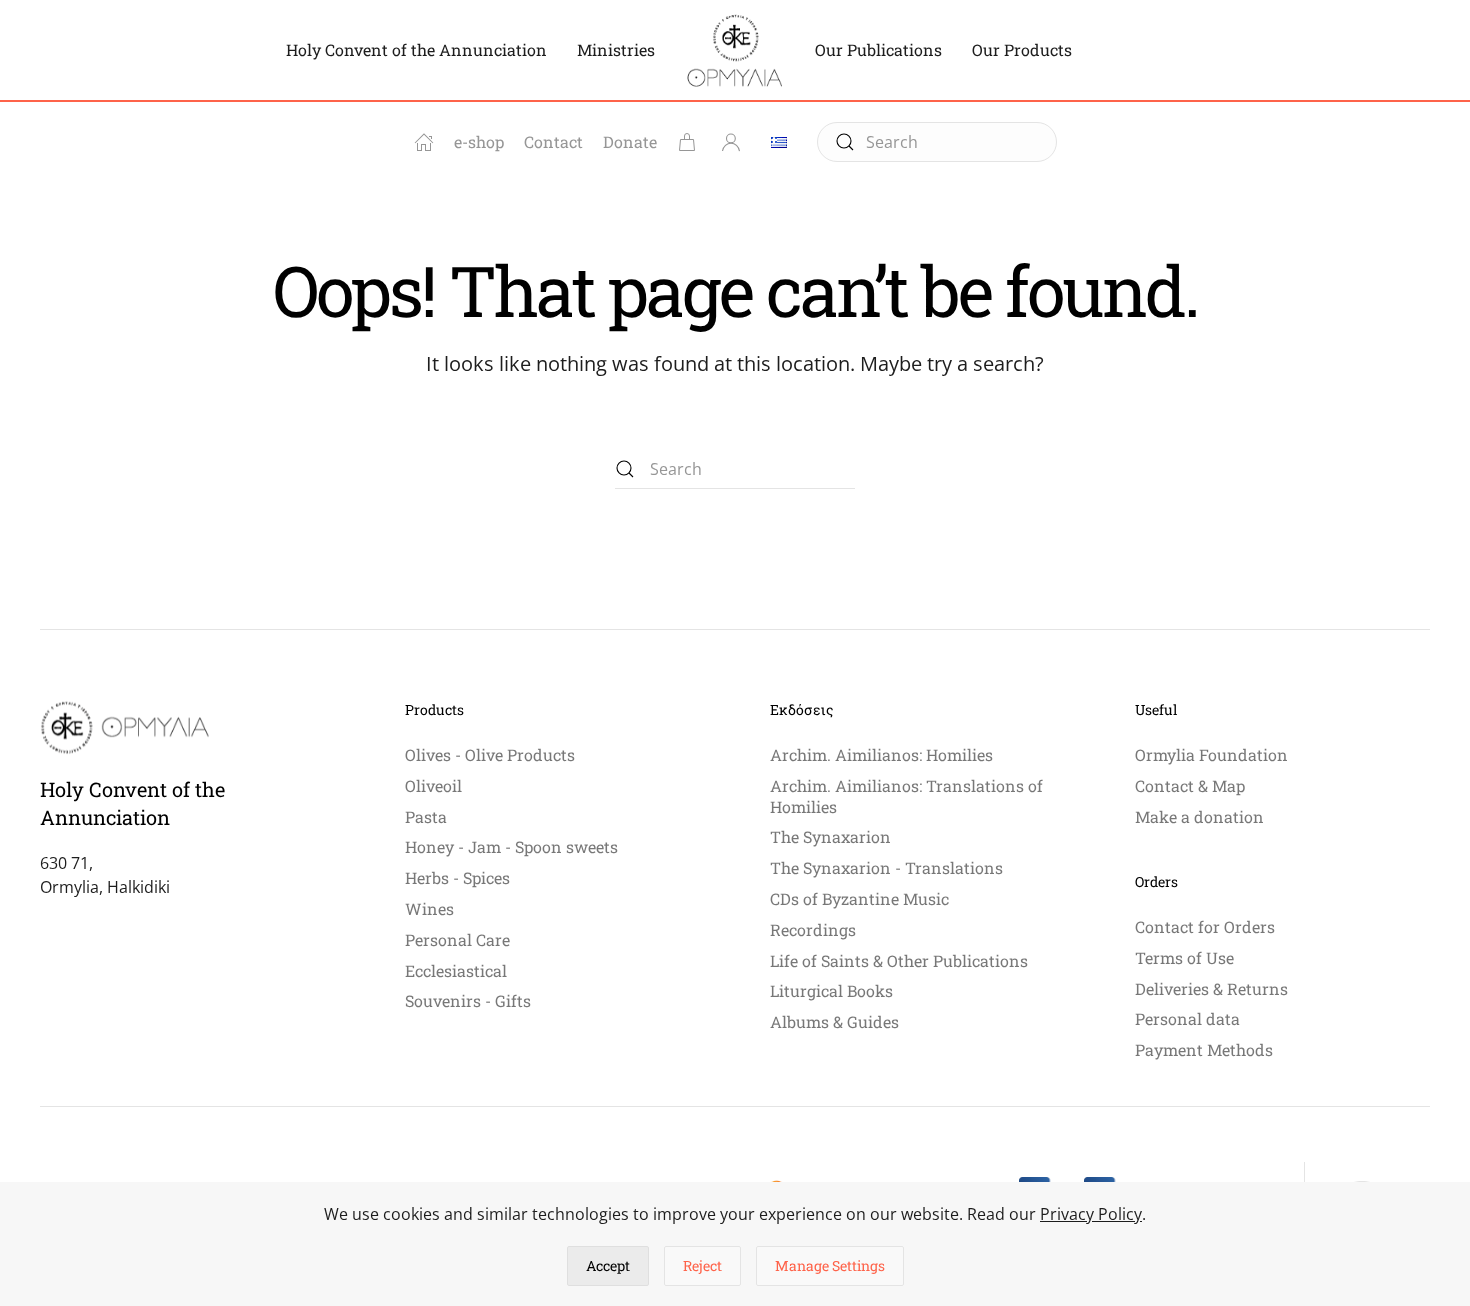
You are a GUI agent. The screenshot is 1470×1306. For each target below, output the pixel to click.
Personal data (1187, 1018)
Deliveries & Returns (1211, 988)
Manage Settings (830, 1265)
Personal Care (457, 939)
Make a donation (1199, 816)
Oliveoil (433, 785)
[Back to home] (735, 50)
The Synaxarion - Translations (886, 867)
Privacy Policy (1091, 1214)
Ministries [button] (616, 49)
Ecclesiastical (456, 970)
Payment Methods (1204, 1049)
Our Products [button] (1022, 49)
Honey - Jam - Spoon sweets (511, 846)
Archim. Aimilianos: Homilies (881, 754)
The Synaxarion (830, 836)
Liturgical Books (831, 990)
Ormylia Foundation (1211, 754)
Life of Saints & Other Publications (899, 960)
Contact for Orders (1205, 926)
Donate (630, 141)
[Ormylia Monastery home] (424, 142)
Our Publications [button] (878, 49)
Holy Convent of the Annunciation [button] (416, 49)
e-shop (479, 141)
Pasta (426, 816)
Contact (553, 141)
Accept (608, 1265)
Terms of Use (1184, 957)
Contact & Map (1190, 785)
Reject (702, 1265)
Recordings (813, 929)
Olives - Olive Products (490, 754)
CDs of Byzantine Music (859, 898)
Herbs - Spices (457, 877)
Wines (429, 908)
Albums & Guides (834, 1021)
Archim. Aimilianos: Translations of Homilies (906, 796)
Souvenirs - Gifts (468, 1000)
